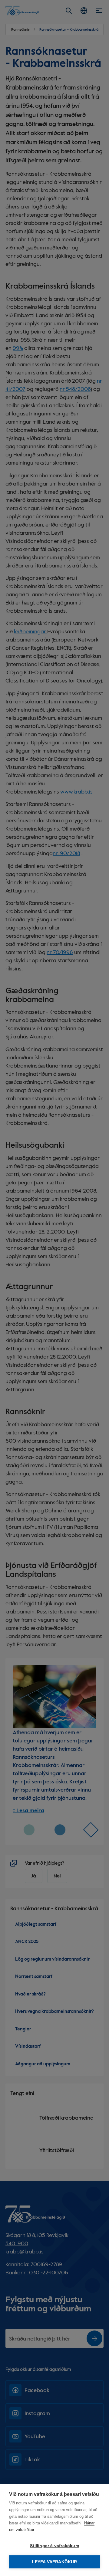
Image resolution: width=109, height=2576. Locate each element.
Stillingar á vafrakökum (54, 2546)
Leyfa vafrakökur (54, 2562)
